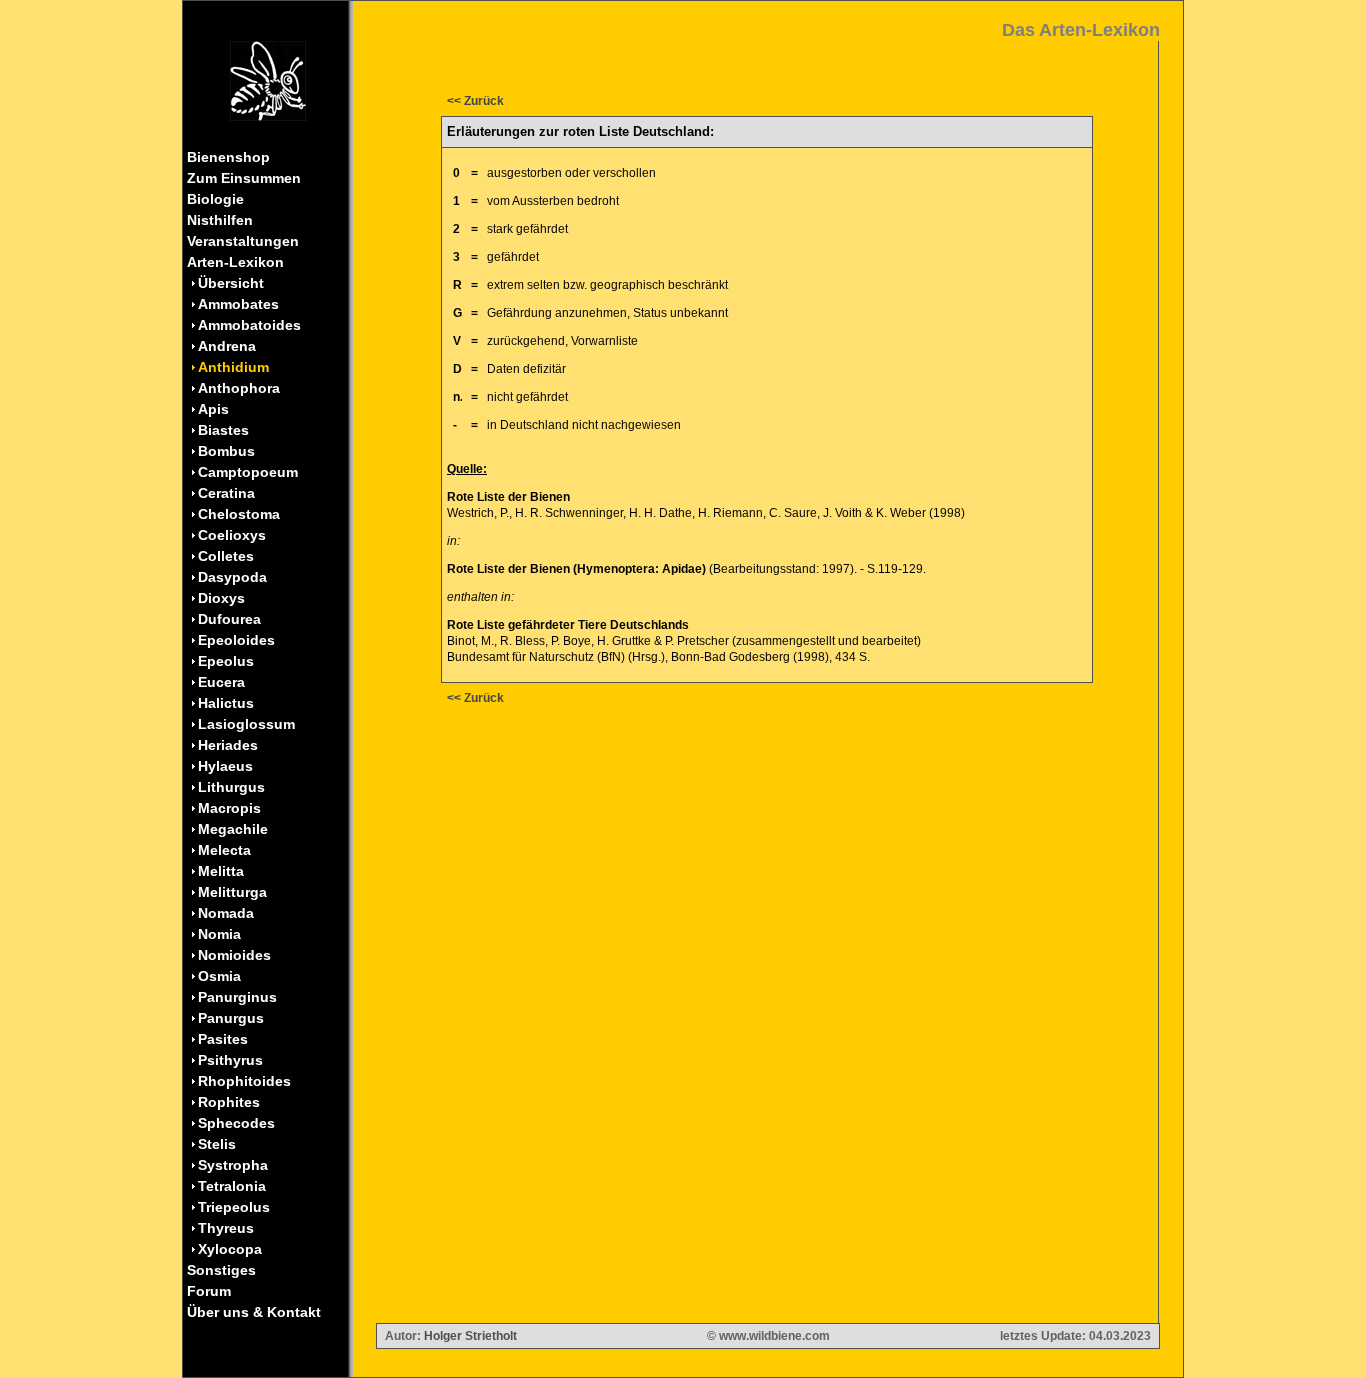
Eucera (221, 682)
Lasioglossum (246, 724)
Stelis (217, 1144)
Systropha (233, 1165)
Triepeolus (234, 1207)
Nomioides (234, 955)
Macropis (229, 808)
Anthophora (239, 388)
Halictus (226, 703)
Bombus (226, 451)
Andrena (227, 346)
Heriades (228, 745)
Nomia (219, 934)
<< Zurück (475, 101)
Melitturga (232, 892)
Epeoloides (236, 640)
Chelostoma (239, 514)
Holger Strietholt (470, 1336)
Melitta (221, 871)
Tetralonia (232, 1186)
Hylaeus (225, 766)
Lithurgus (231, 787)
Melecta (224, 850)
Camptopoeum (248, 472)
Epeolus (226, 661)
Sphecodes (236, 1123)
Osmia (219, 976)
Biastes (223, 430)
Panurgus (231, 1018)
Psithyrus (230, 1060)
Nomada (226, 913)
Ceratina (226, 493)
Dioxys (221, 598)
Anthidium (233, 367)
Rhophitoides (244, 1081)
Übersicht (231, 283)
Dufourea (229, 619)
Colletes (226, 556)
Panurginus (237, 997)
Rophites (229, 1102)
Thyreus (226, 1228)
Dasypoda (232, 577)
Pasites (223, 1039)
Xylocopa (230, 1249)
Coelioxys (232, 535)
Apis (213, 409)
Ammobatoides (249, 325)
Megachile (233, 829)
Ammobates (238, 304)
